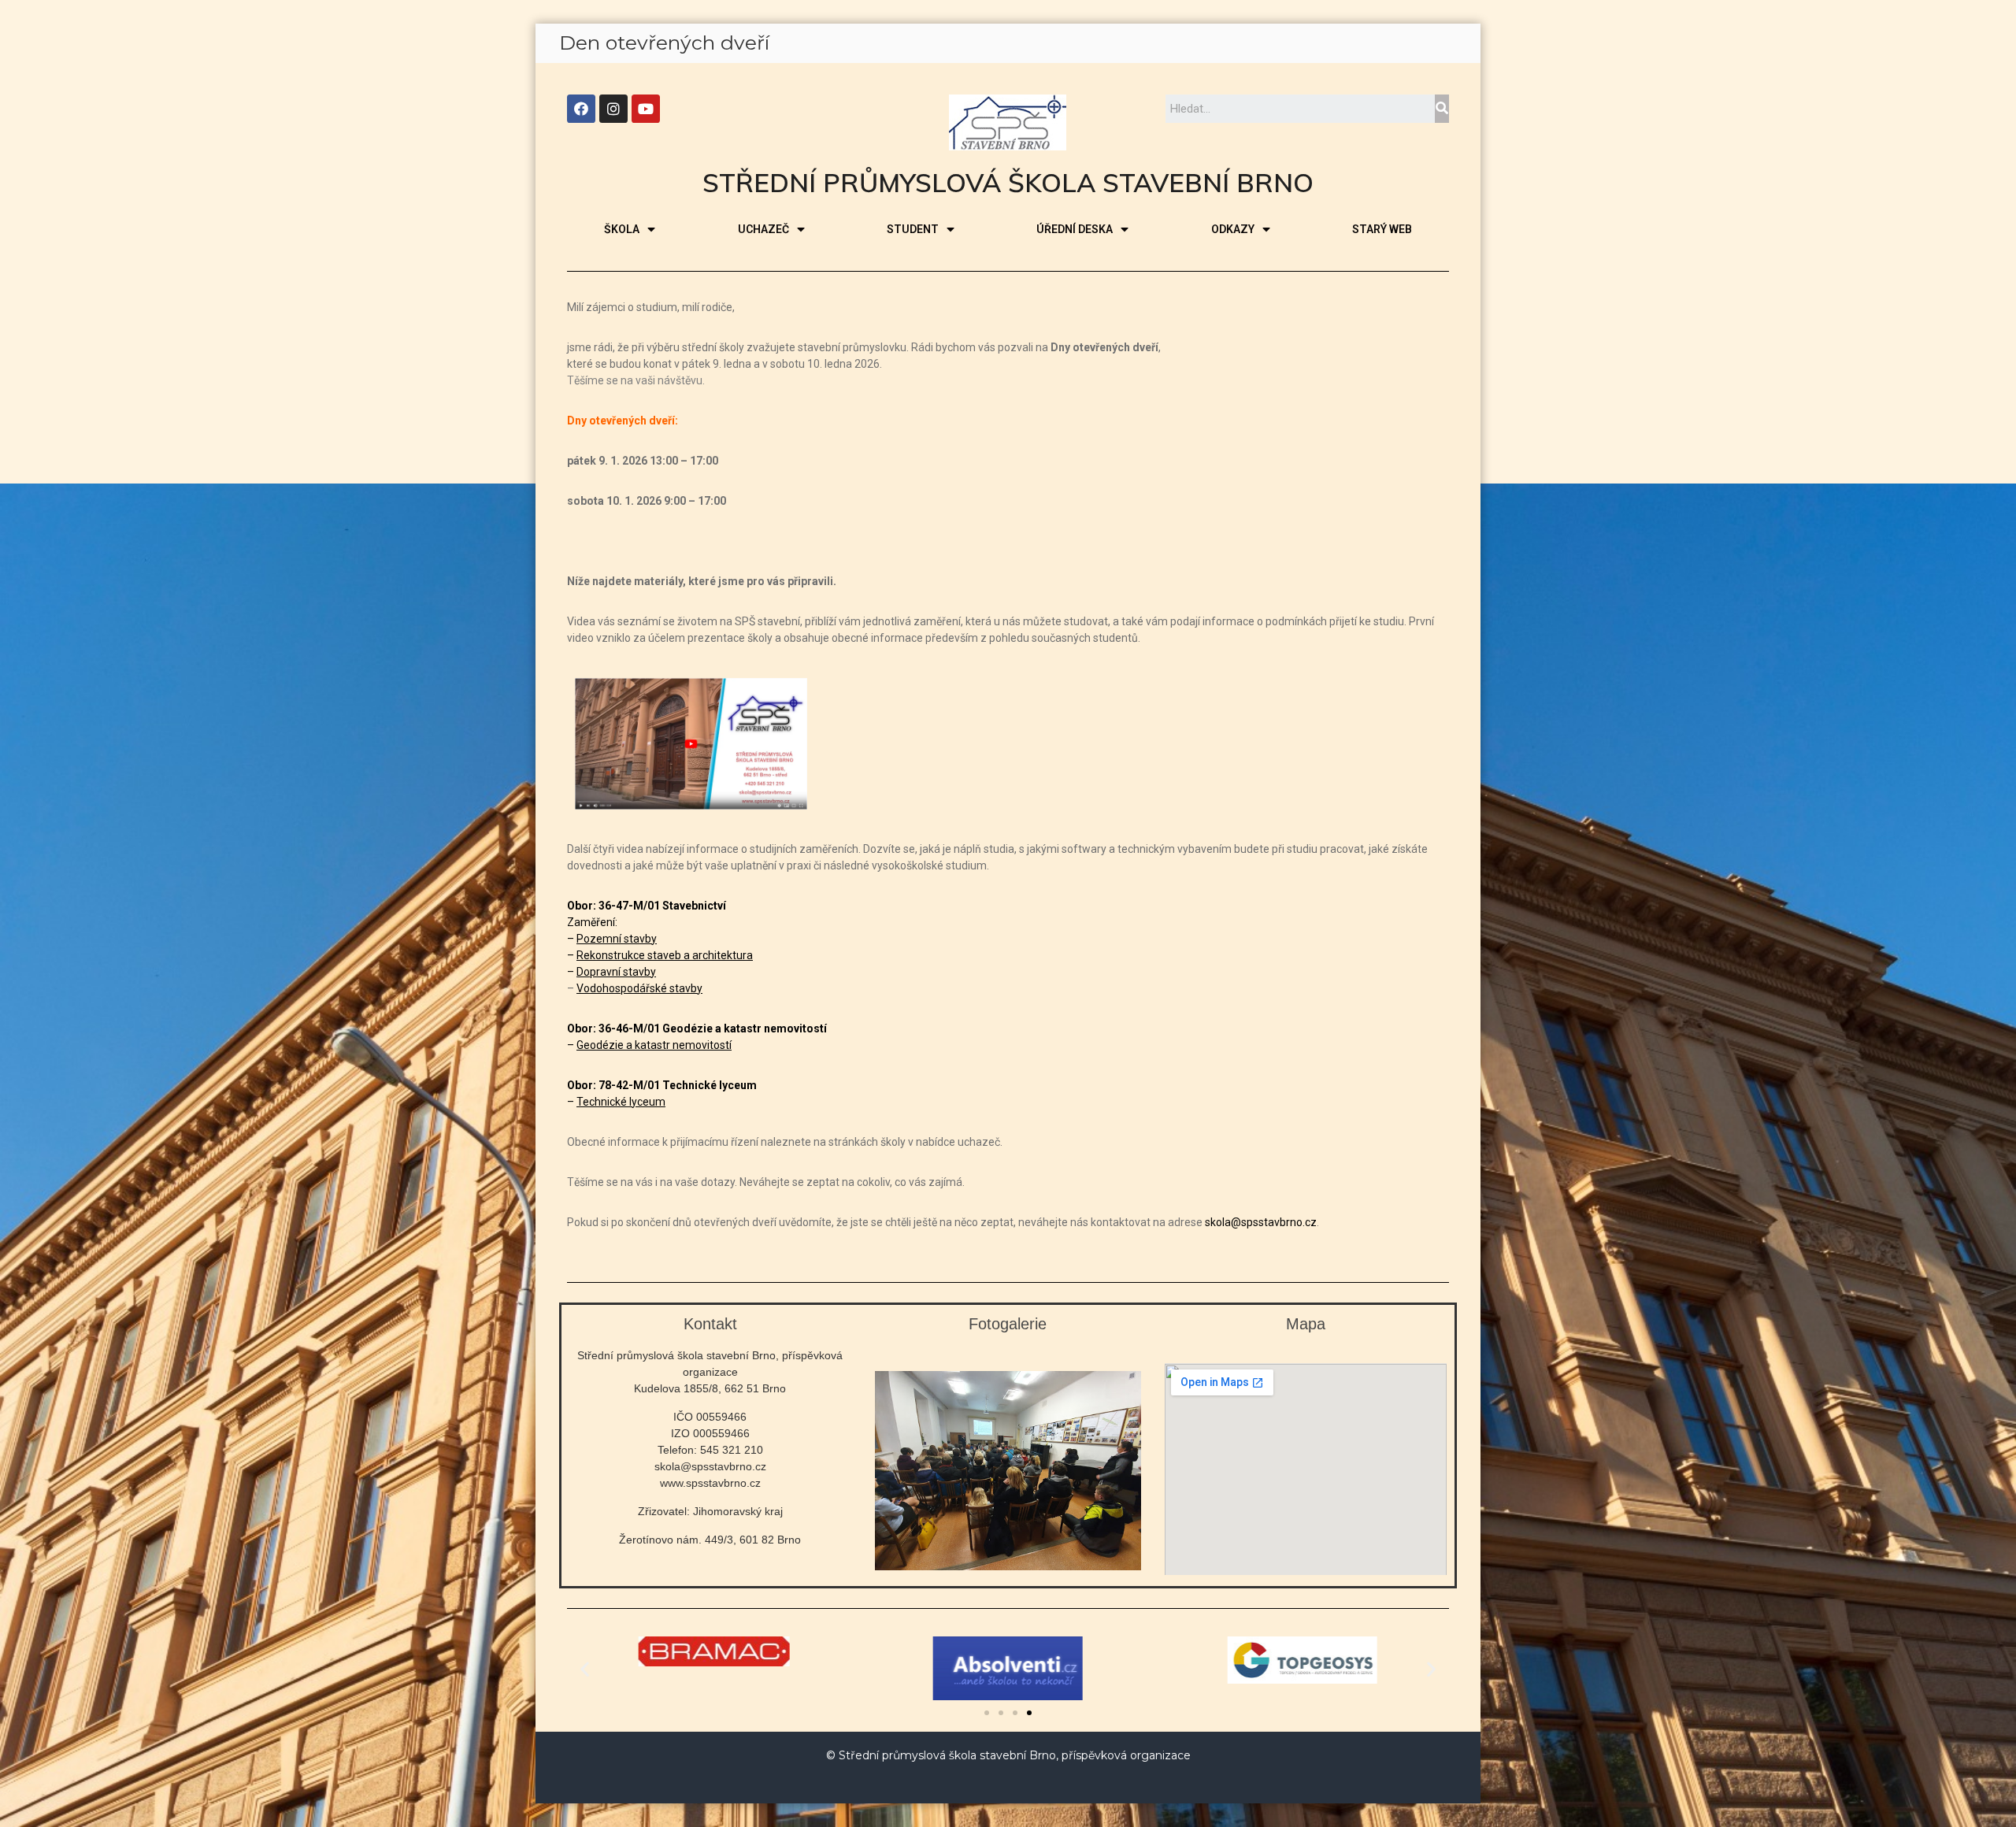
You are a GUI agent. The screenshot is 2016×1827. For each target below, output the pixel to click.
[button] (987, 1713)
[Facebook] (581, 109)
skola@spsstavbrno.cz (1261, 1222)
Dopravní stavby (616, 972)
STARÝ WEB (1382, 229)
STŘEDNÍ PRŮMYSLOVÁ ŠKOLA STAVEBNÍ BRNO (1008, 182)
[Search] (1442, 109)
